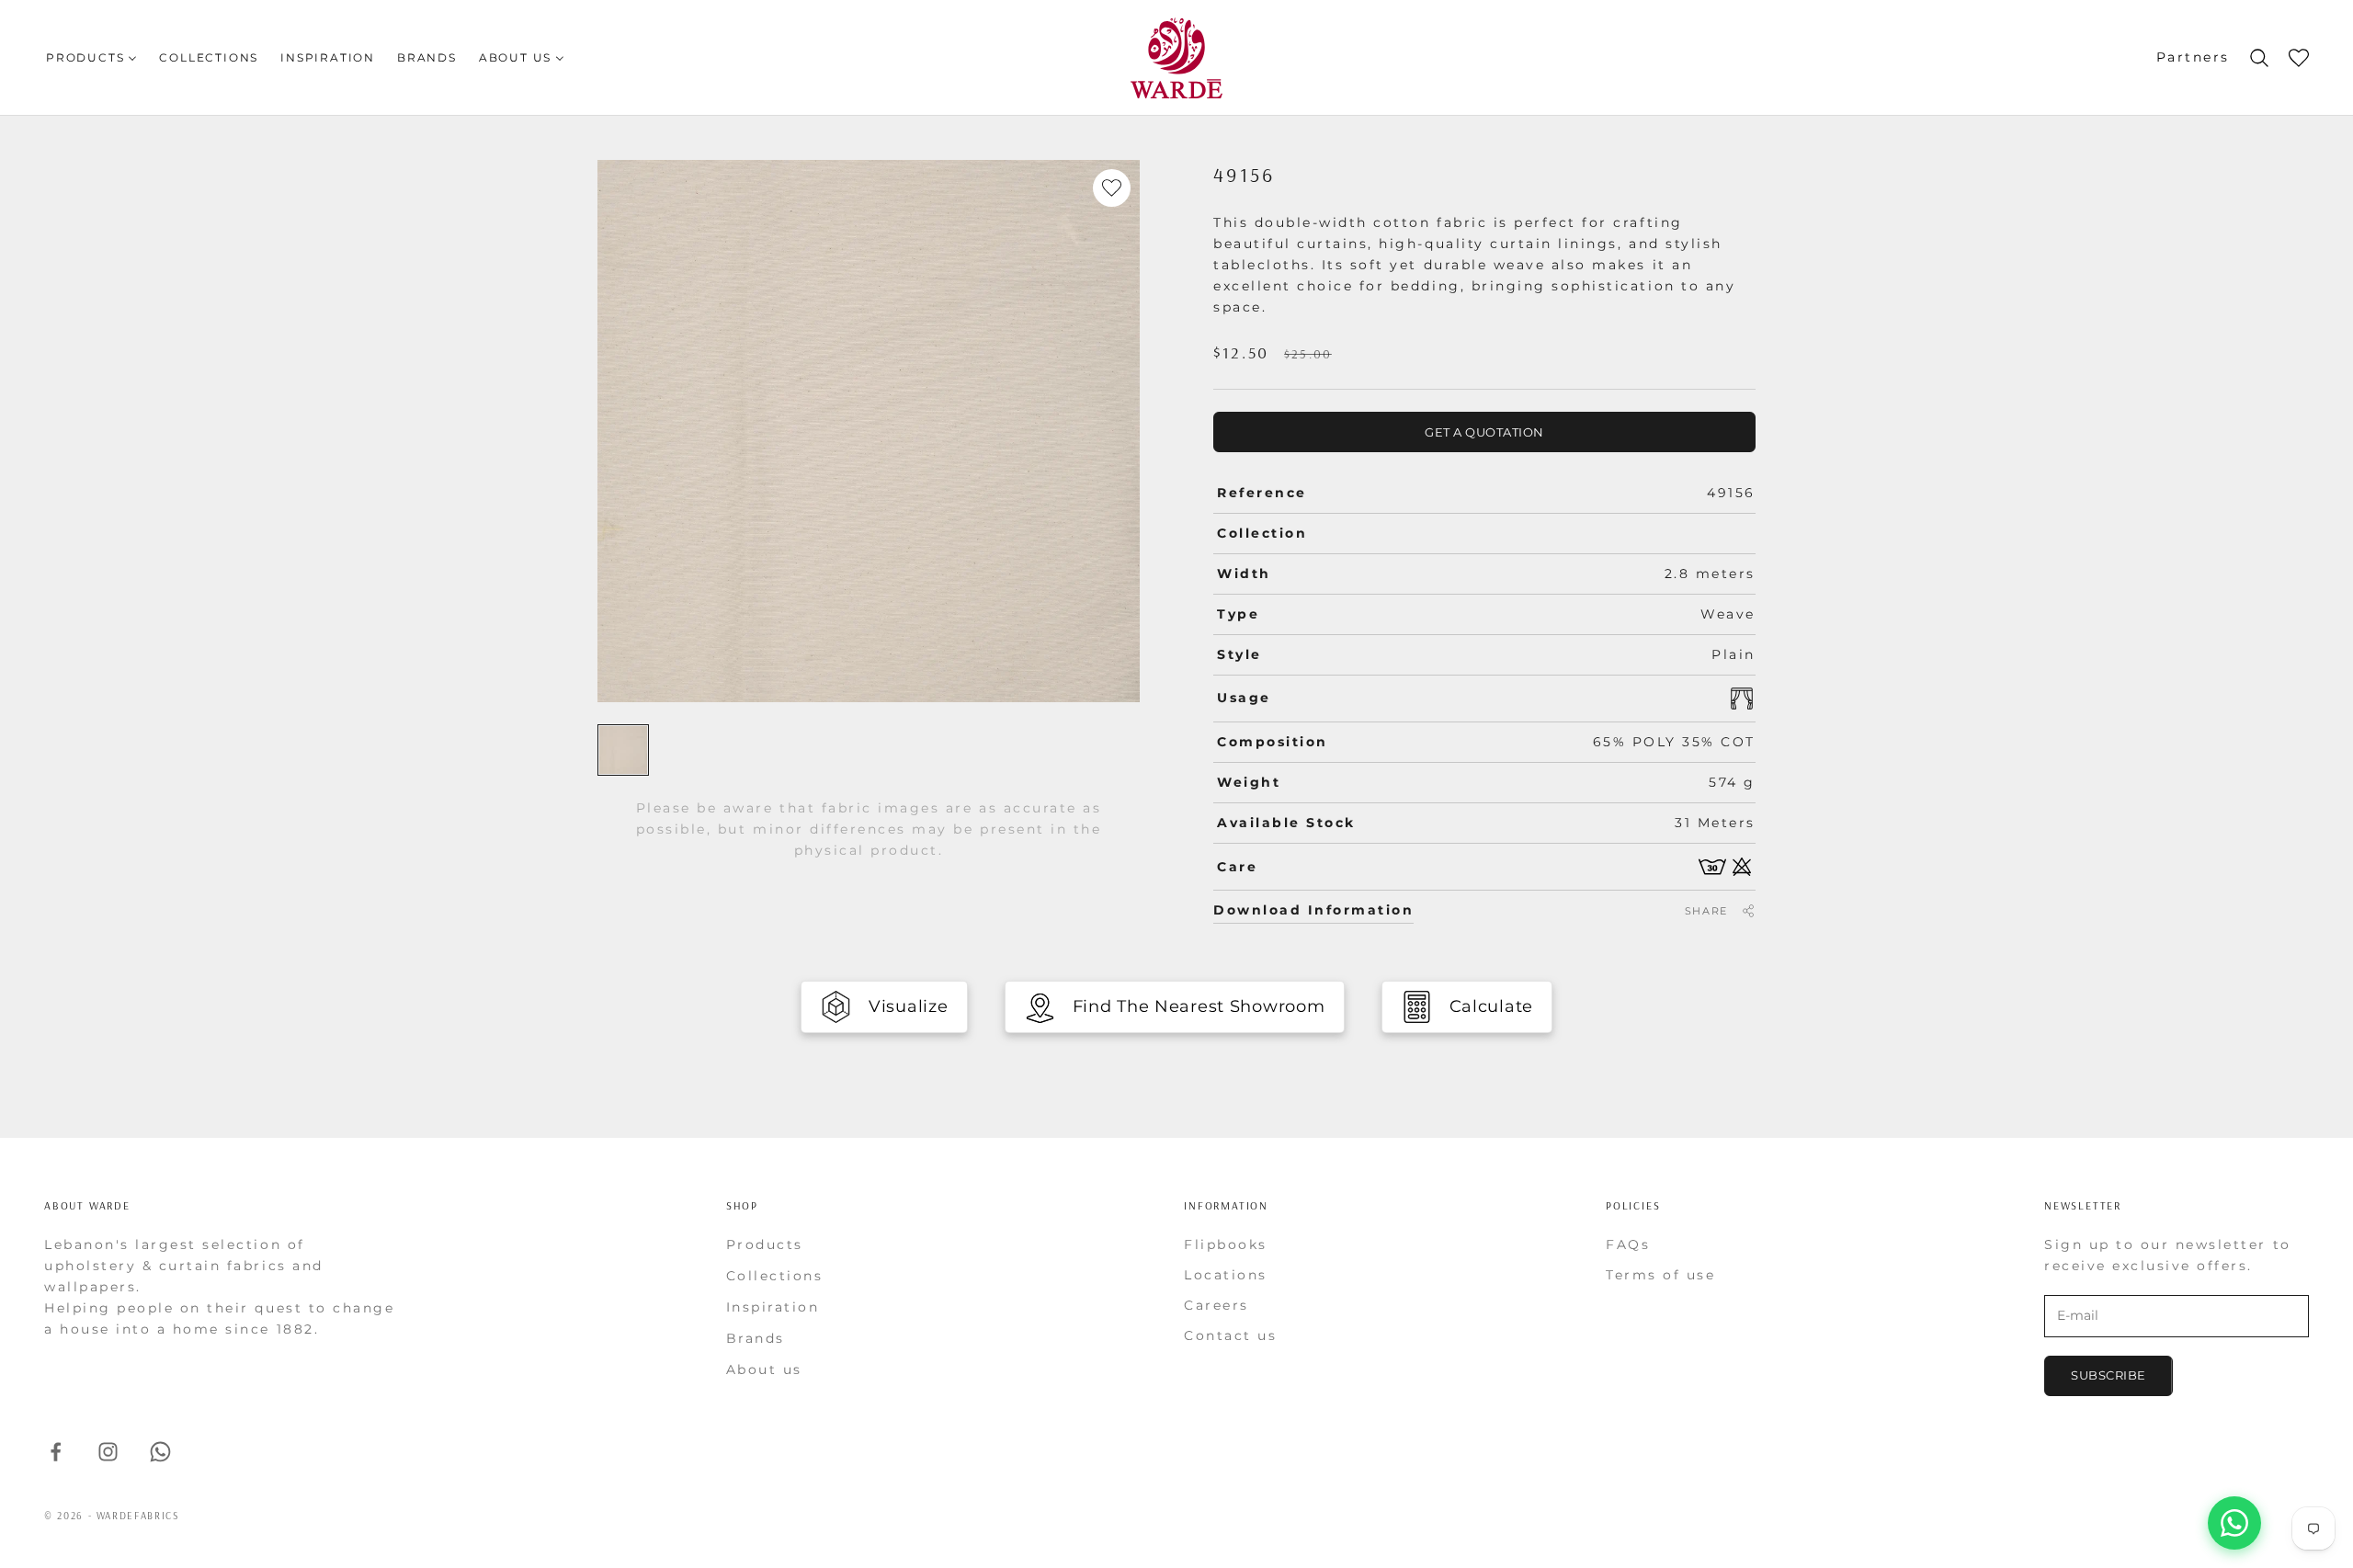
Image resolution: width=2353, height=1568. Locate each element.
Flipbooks (1226, 1244)
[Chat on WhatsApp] (2234, 1523)
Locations (1226, 1275)
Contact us (1230, 1335)
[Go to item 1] (623, 750)
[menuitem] (91, 57)
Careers (1216, 1305)
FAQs (1628, 1244)
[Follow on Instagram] (108, 1452)
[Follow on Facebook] (56, 1452)
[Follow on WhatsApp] (160, 1452)
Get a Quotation (1484, 432)
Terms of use (1660, 1275)
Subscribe (2109, 1375)
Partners (2193, 57)
